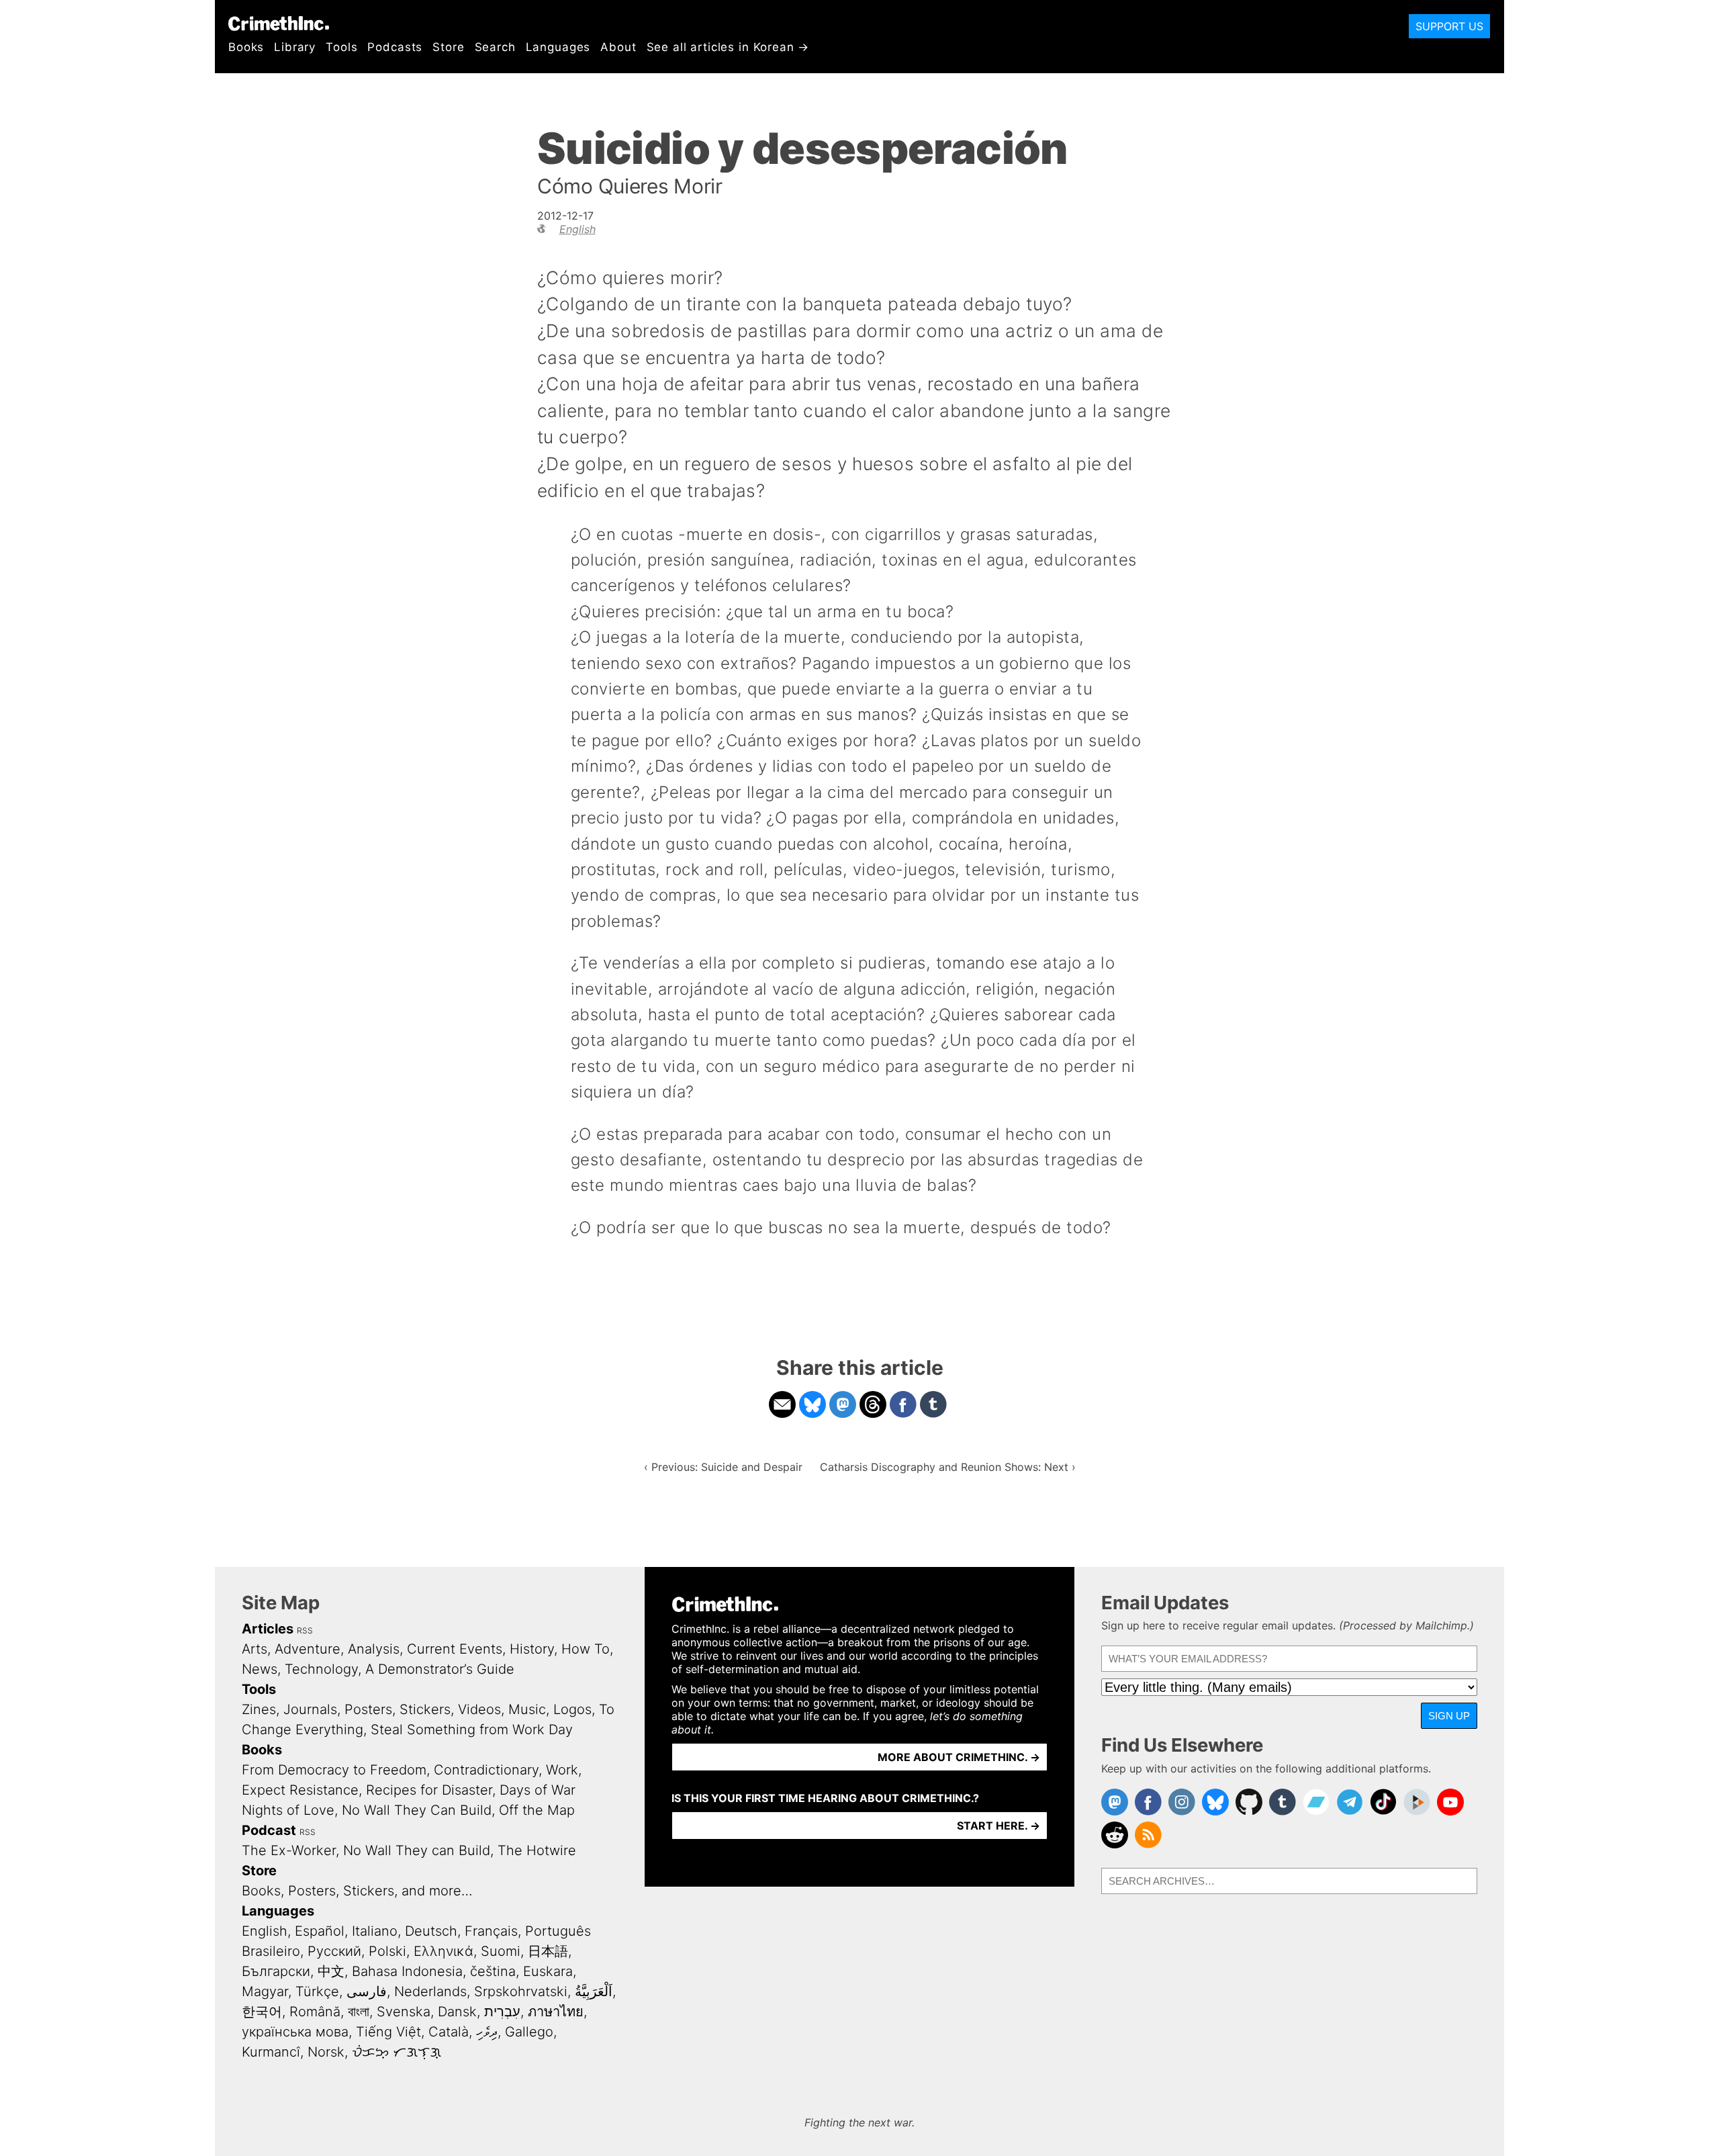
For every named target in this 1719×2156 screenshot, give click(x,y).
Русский (334, 1951)
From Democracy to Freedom (334, 1770)
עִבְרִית (502, 2012)
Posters (368, 1709)
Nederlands (430, 1991)
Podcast (269, 1830)
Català (449, 2032)
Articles (268, 1629)
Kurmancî (271, 2052)
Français (491, 1931)
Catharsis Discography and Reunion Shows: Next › (948, 1467)
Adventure (308, 1649)
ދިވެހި (487, 2032)
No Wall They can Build (417, 1850)
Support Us (1449, 26)
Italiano (375, 1931)
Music (527, 1709)
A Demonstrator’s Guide (440, 1669)
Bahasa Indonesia (407, 1971)
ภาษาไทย (556, 2012)
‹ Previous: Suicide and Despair (723, 1467)
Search (495, 47)
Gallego (529, 2032)
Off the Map (537, 1810)
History (532, 1649)
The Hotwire (537, 1850)
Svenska (404, 2012)
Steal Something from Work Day (472, 1730)
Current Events (455, 1649)
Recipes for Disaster (429, 1790)
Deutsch (431, 1931)
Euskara (548, 1971)
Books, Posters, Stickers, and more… (357, 1891)
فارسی (367, 1991)
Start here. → (998, 1826)
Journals (310, 1709)
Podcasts (395, 47)
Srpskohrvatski (521, 1991)
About (618, 47)
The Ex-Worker (289, 1850)
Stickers (425, 1709)
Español (320, 1931)
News (260, 1669)
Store (448, 47)
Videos (479, 1709)
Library (295, 47)
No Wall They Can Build (417, 1810)
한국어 (262, 2012)
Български (276, 1971)
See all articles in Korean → (728, 47)
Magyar (265, 1991)
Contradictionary (486, 1770)
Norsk (326, 2052)
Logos (572, 1709)
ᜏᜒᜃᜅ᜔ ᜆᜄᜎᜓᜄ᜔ (397, 2052)
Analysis (374, 1649)
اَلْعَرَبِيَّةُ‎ (594, 1991)
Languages (558, 47)
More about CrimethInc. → (959, 1757)
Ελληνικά (444, 1951)
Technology (321, 1669)
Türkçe (317, 1991)
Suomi (501, 1951)
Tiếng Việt (388, 2032)
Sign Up (1449, 1716)
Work (562, 1770)
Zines (259, 1709)
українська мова (295, 2032)
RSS (305, 1630)
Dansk (457, 2012)
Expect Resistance (300, 1790)
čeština (493, 1971)
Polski (387, 1951)
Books (246, 47)
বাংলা (359, 2012)
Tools (341, 47)
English (577, 229)
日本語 (548, 1951)
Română (315, 2012)
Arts (254, 1649)
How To (586, 1649)
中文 (331, 1971)
